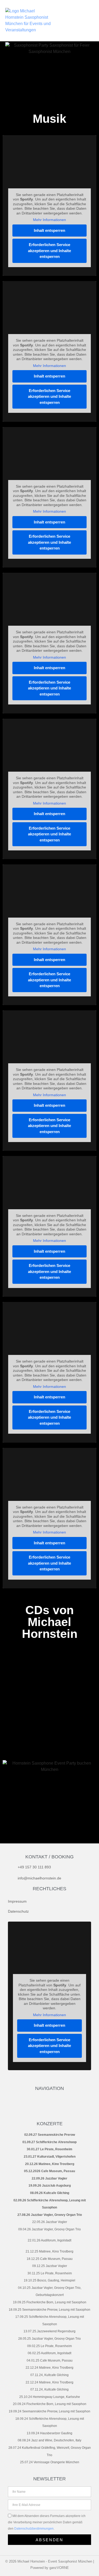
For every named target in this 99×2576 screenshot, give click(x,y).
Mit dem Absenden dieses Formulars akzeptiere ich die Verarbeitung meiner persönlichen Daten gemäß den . (47, 2522)
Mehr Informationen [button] (49, 220)
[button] (81, 21)
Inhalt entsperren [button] (49, 230)
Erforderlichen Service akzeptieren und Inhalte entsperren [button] (49, 251)
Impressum (17, 1901)
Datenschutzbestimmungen (34, 2529)
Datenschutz (18, 1911)
